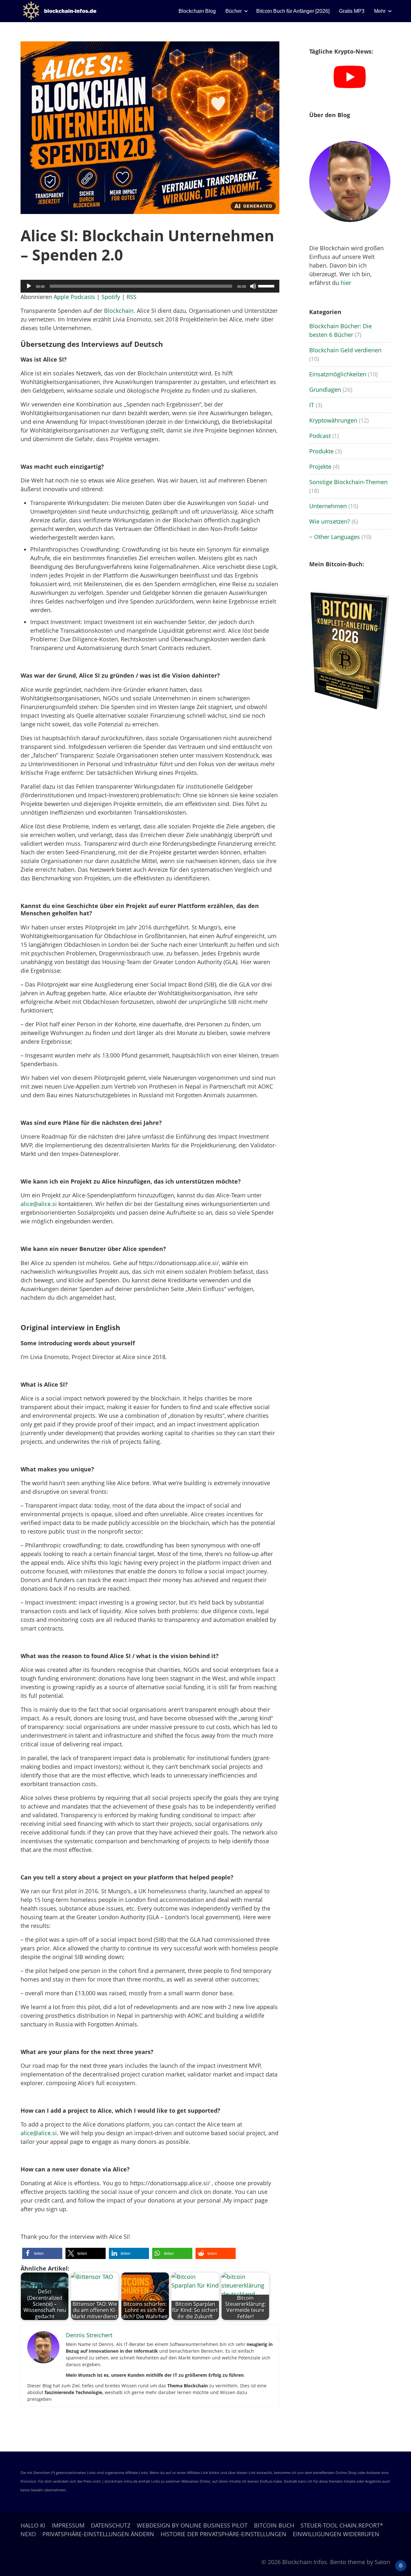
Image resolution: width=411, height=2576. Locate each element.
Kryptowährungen (333, 420)
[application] (150, 286)
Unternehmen (328, 506)
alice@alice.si (39, 1204)
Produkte (321, 451)
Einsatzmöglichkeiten (338, 374)
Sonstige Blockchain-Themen (348, 482)
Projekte (320, 466)
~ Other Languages (335, 537)
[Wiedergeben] (29, 286)
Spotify (111, 297)
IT (312, 405)
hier (346, 283)
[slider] (267, 286)
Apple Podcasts (74, 297)
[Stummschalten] (253, 286)
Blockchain (119, 311)
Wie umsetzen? (330, 521)
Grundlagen (325, 389)
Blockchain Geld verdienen (345, 350)
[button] (42, 2253)
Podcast (320, 436)
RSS (131, 297)
